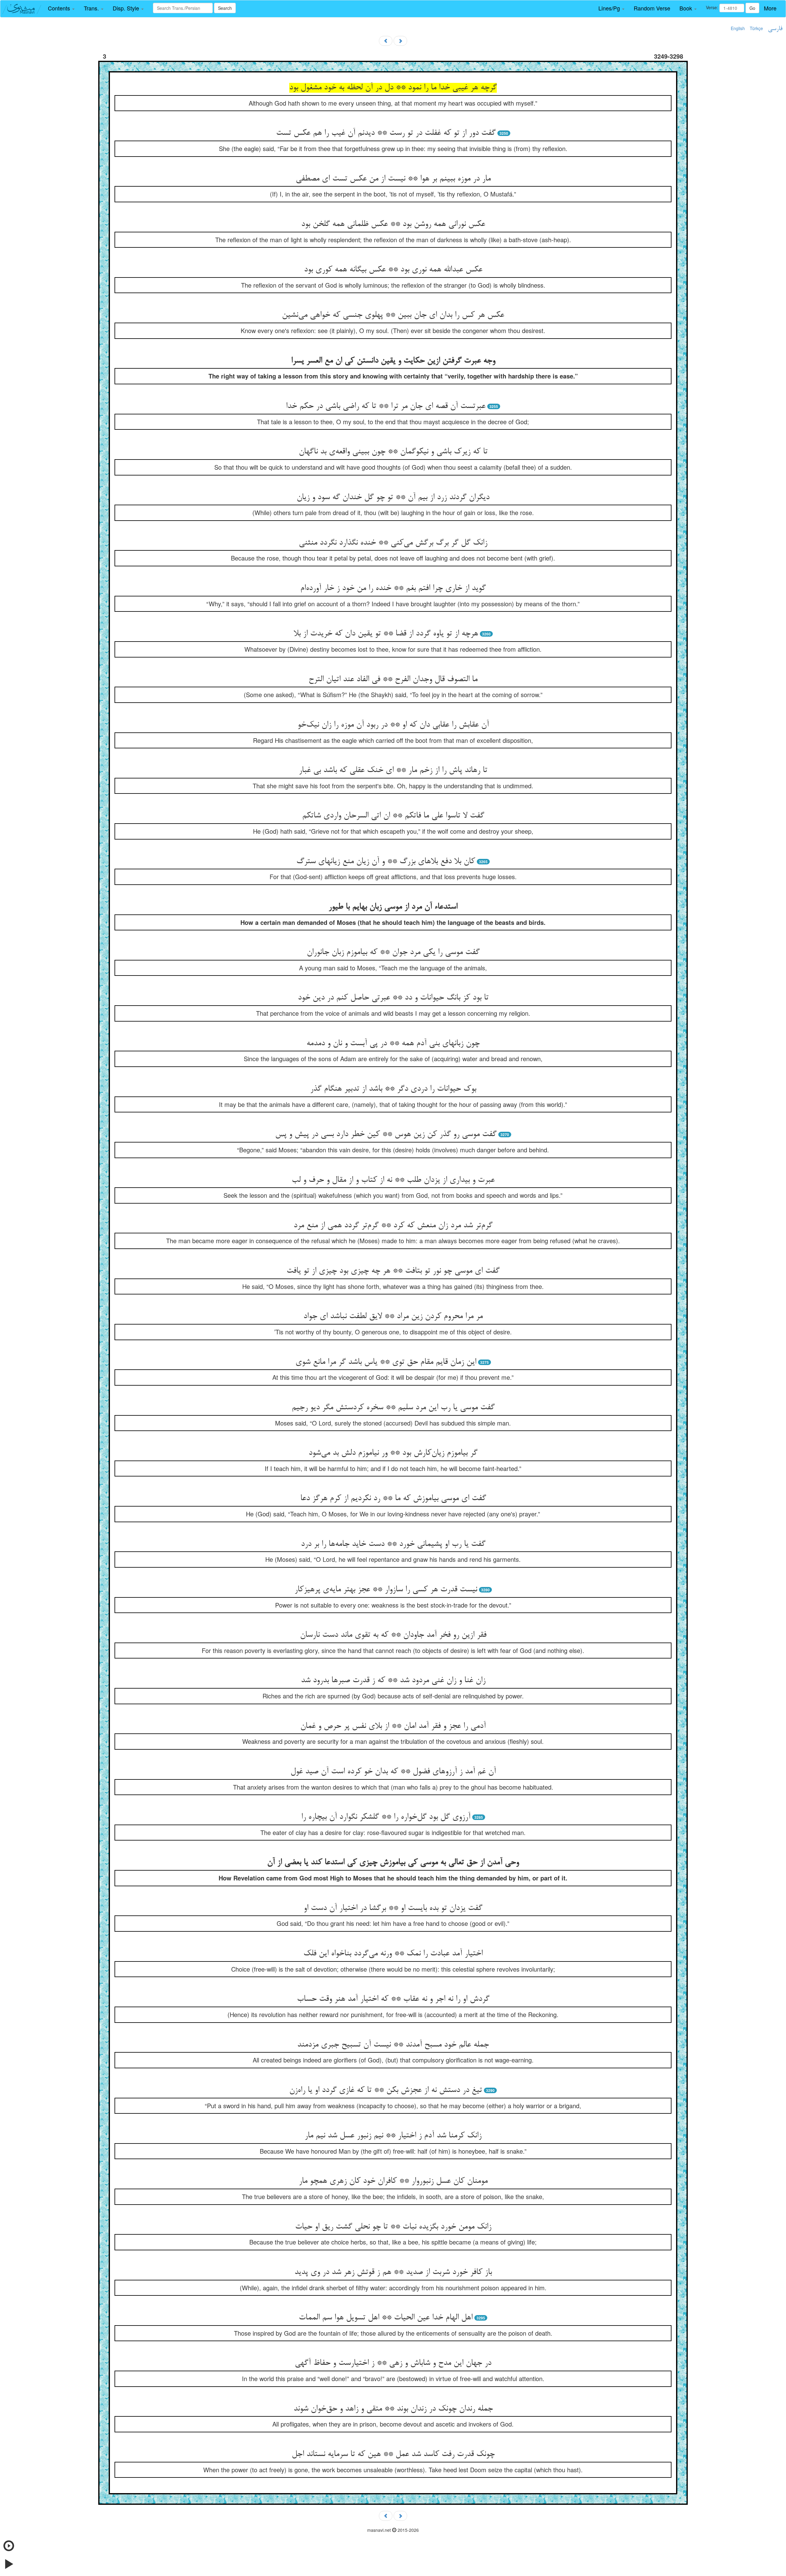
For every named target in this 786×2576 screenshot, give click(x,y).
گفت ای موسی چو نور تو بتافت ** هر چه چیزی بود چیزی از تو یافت (393, 1271)
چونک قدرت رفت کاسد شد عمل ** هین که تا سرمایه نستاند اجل (393, 2454)
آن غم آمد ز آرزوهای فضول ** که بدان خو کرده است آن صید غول (393, 1772)
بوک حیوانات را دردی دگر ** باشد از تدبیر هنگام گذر (393, 1089)
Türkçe (756, 28)
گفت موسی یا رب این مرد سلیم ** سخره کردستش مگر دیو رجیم (393, 1408)
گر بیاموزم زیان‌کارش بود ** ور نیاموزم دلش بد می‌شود (393, 1453)
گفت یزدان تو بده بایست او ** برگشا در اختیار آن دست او (393, 1908)
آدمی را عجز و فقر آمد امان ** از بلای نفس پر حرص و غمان (393, 1726)
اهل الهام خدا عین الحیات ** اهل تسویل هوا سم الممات (386, 2318)
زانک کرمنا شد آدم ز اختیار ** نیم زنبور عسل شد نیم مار (393, 2136)
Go (752, 8)
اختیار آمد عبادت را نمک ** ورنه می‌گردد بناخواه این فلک (393, 1954)
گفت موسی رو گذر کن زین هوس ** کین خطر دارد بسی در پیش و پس (386, 1135)
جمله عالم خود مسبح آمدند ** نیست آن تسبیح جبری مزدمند (393, 2045)
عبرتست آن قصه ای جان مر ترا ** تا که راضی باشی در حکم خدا (386, 406)
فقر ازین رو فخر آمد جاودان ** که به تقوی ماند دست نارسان (393, 1635)
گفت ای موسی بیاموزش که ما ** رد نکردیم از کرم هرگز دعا (393, 1499)
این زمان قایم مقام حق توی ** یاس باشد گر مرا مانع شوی (386, 1362)
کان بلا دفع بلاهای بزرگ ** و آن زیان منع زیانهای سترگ (386, 862)
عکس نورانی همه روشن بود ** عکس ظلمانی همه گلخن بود (393, 224)
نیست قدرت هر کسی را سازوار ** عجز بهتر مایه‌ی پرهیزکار (386, 1590)
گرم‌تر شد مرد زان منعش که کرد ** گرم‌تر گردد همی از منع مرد (393, 1226)
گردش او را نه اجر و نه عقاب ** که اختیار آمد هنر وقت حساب (393, 1999)
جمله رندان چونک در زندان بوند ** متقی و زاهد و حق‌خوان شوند (393, 2409)
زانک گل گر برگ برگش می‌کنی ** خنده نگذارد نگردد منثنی (393, 543)
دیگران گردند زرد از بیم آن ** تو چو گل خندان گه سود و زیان (393, 498)
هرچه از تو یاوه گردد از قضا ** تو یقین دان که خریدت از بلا (386, 634)
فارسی (775, 29)
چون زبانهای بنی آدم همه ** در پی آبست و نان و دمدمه (393, 1044)
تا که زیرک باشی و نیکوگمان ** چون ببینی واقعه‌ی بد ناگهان (393, 452)
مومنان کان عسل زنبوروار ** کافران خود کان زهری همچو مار (393, 2181)
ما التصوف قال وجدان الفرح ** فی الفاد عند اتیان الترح (393, 680)
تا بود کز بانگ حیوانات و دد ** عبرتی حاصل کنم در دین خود (393, 998)
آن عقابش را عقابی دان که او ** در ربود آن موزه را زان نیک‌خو (393, 725)
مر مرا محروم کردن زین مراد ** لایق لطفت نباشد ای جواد (393, 1317)
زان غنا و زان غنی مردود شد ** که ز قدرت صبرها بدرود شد (393, 1681)
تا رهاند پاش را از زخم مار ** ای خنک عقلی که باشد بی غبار (393, 770)
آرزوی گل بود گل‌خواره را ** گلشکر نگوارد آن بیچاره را (386, 1817)
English (738, 28)
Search (225, 8)
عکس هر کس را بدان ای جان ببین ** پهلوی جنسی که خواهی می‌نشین (393, 315)
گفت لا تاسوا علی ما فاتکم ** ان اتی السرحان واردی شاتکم (393, 816)
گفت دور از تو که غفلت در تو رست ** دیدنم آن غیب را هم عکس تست (386, 133)
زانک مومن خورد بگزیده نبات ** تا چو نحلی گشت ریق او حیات (393, 2227)
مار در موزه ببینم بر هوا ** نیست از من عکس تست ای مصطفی (393, 179)
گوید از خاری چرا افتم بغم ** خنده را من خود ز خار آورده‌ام (393, 588)
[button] (61, 8)
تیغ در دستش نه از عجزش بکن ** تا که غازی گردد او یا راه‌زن (386, 2090)
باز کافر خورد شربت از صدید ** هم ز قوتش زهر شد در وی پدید (393, 2272)
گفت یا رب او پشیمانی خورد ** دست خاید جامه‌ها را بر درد (393, 1544)
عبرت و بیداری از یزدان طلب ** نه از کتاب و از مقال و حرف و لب (393, 1180)
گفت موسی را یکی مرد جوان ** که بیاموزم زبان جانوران (393, 952)
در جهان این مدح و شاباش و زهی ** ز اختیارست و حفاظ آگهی (393, 2363)
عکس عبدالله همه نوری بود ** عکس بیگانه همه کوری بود (393, 270)
